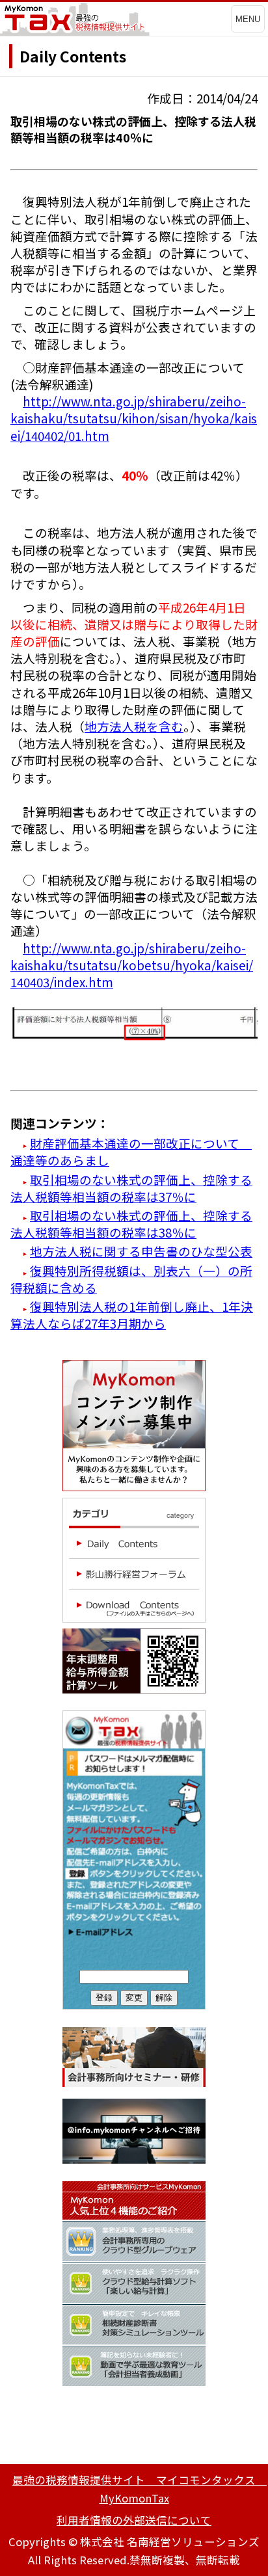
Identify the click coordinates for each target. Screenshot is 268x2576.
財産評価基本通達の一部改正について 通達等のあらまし (131, 1151)
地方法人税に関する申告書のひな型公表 (141, 1251)
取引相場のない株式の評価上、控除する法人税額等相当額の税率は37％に (131, 1188)
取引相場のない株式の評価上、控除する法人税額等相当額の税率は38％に (131, 1224)
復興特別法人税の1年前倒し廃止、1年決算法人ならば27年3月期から (132, 1315)
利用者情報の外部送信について (134, 2520)
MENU (248, 19)
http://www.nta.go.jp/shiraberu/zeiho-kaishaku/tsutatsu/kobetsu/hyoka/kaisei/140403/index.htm (132, 965)
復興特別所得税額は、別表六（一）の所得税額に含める (131, 1279)
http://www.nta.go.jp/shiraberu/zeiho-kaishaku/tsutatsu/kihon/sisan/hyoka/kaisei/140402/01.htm (134, 418)
